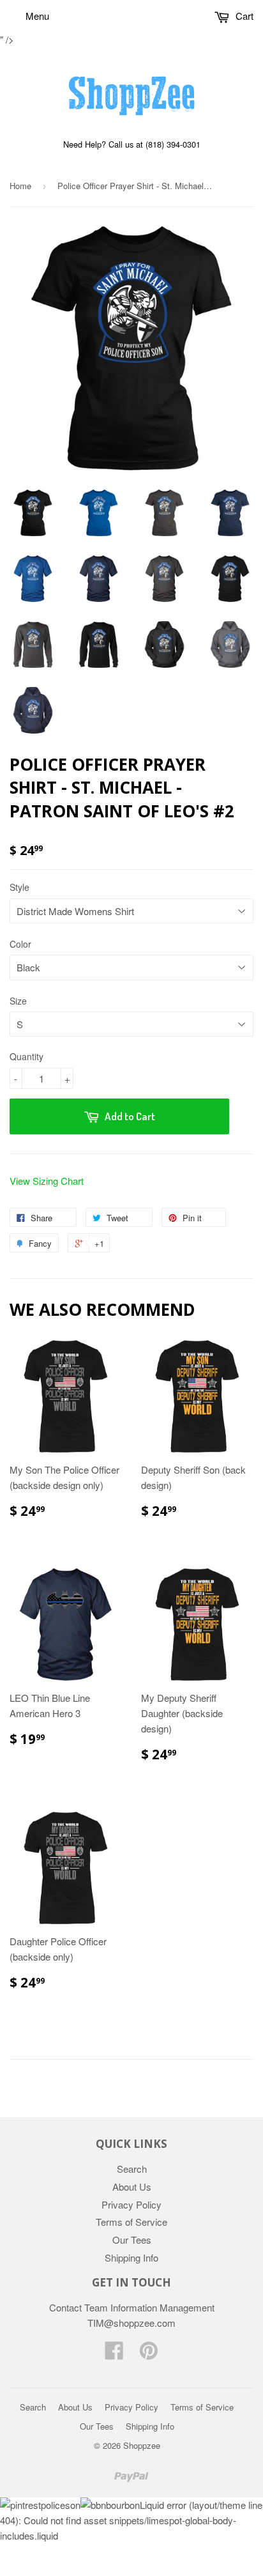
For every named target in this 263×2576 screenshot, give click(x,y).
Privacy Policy (131, 2204)
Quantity (26, 1056)
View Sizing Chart (47, 1181)
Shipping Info (131, 2257)
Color (20, 944)
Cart (243, 16)
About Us (132, 2187)
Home (20, 186)
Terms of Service (131, 2222)
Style (19, 887)
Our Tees (132, 2240)
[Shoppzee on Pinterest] (149, 2354)
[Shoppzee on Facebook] (114, 2354)
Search (132, 2169)
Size (18, 1001)
